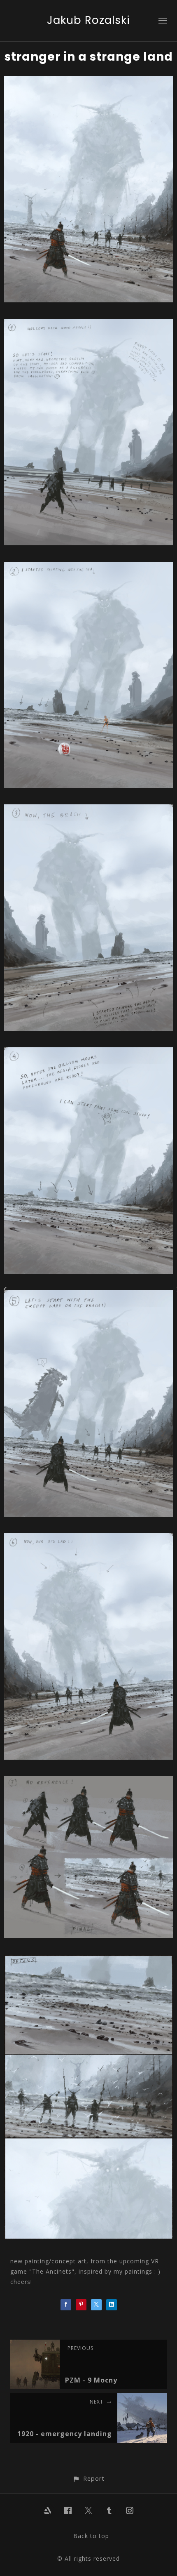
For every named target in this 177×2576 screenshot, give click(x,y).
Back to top (91, 2536)
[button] (88, 2478)
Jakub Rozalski (88, 20)
